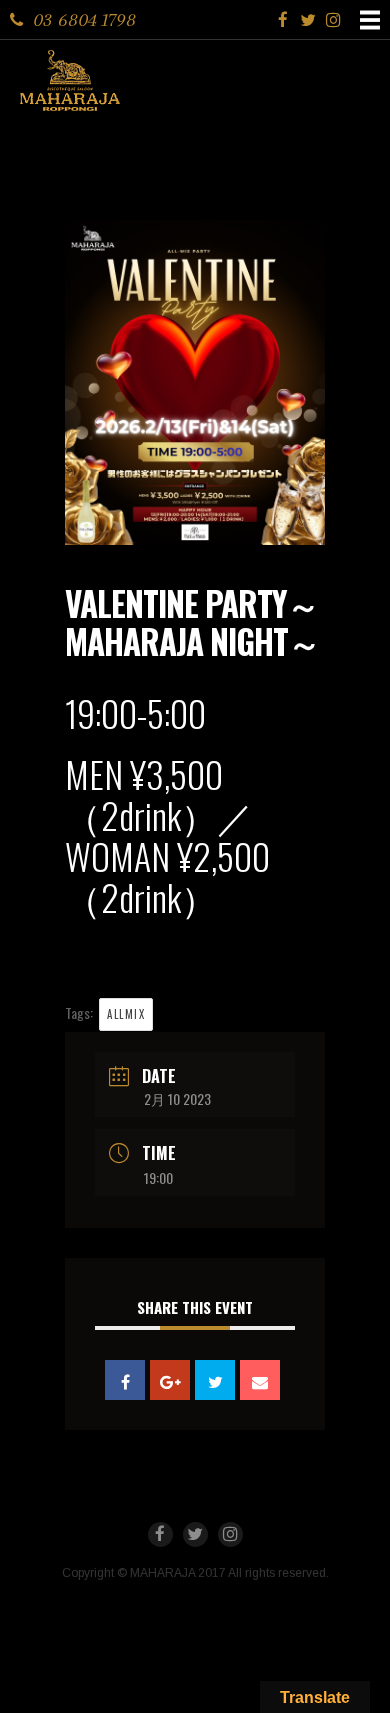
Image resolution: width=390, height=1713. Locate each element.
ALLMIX (126, 1014)
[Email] (260, 1380)
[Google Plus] (170, 1380)
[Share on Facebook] (125, 1380)
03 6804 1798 (84, 19)
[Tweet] (215, 1380)
